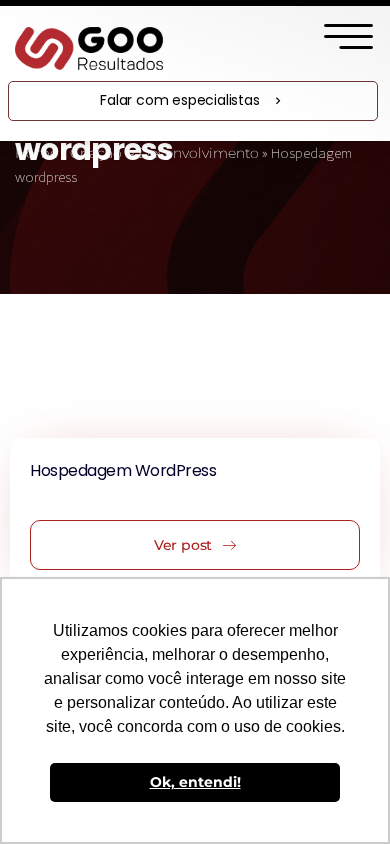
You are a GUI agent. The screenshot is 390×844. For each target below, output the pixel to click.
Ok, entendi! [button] (195, 782)
